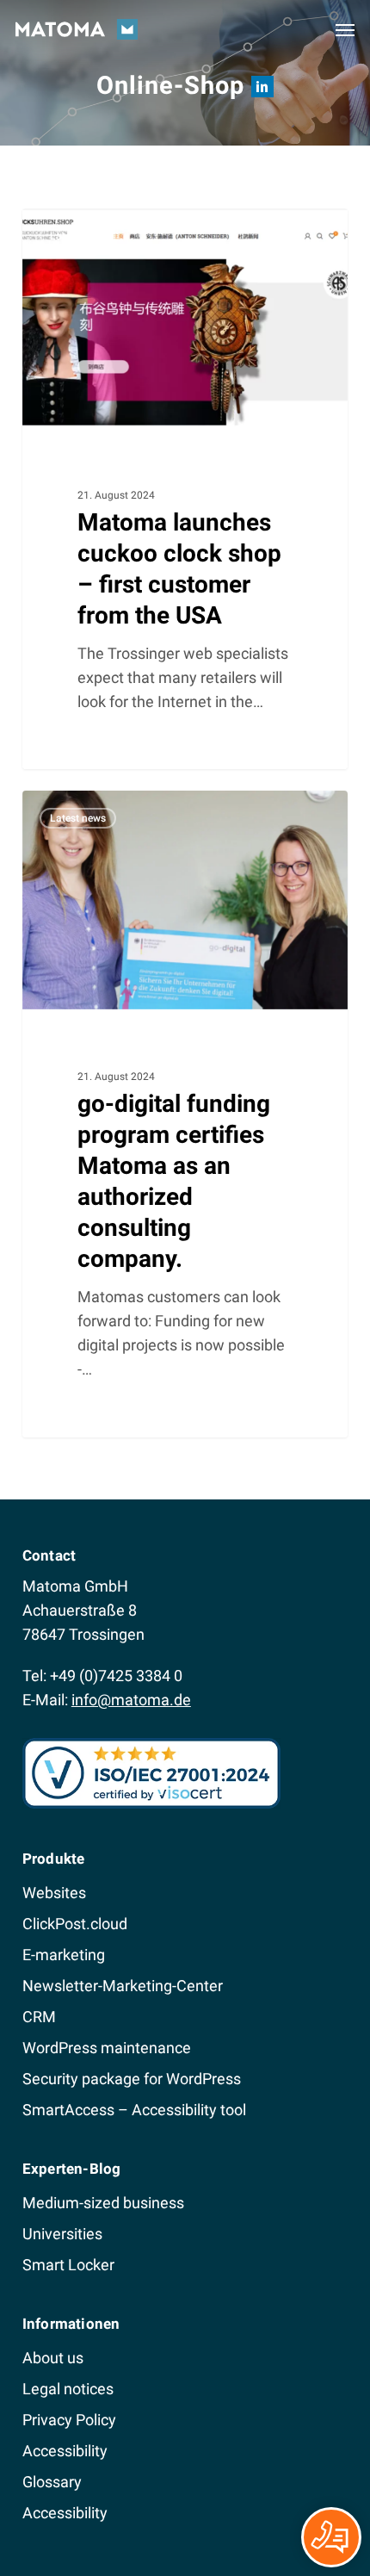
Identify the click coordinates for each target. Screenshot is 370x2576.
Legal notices (68, 2389)
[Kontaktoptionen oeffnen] (331, 2537)
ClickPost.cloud (75, 1924)
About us (53, 2358)
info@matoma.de (131, 1700)
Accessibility (65, 2451)
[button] (345, 29)
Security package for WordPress (132, 2079)
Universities (62, 2234)
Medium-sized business (103, 2203)
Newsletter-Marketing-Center (123, 1986)
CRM (39, 2017)
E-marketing (64, 1955)
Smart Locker (68, 2265)
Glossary (52, 2482)
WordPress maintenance (107, 2048)
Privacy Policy (69, 2420)
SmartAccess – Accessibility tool (134, 2110)
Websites (54, 1893)
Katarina (77, 228)
